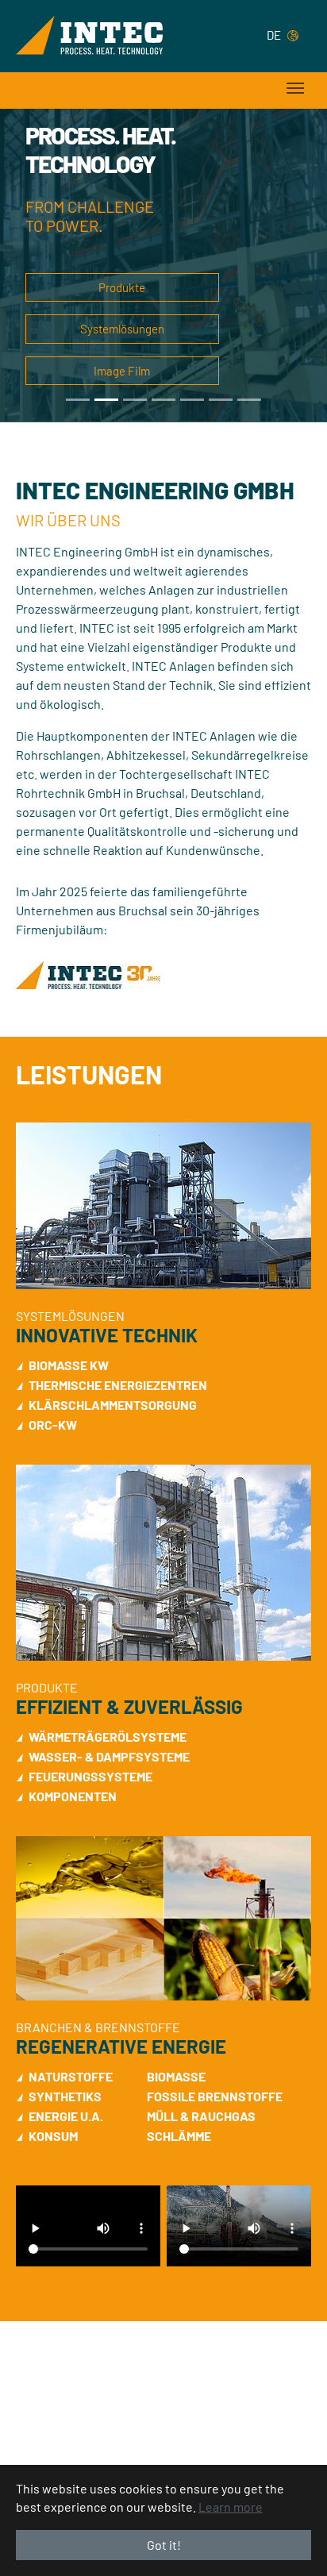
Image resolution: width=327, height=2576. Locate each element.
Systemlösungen (122, 329)
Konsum (53, 2136)
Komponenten (73, 1796)
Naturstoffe (71, 2076)
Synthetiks (65, 2096)
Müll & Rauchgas (201, 2116)
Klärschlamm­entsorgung (113, 1405)
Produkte (122, 287)
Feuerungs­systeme (90, 1776)
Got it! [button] (164, 2545)
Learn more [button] (231, 2507)
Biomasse (176, 2076)
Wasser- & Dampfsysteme (109, 1756)
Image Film (122, 371)
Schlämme (179, 2136)
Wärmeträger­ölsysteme (108, 1737)
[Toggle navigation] (295, 88)
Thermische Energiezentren (118, 1385)
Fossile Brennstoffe (215, 2096)
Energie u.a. (66, 2116)
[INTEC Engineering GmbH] (89, 35)
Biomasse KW (69, 1365)
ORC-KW (53, 1425)
